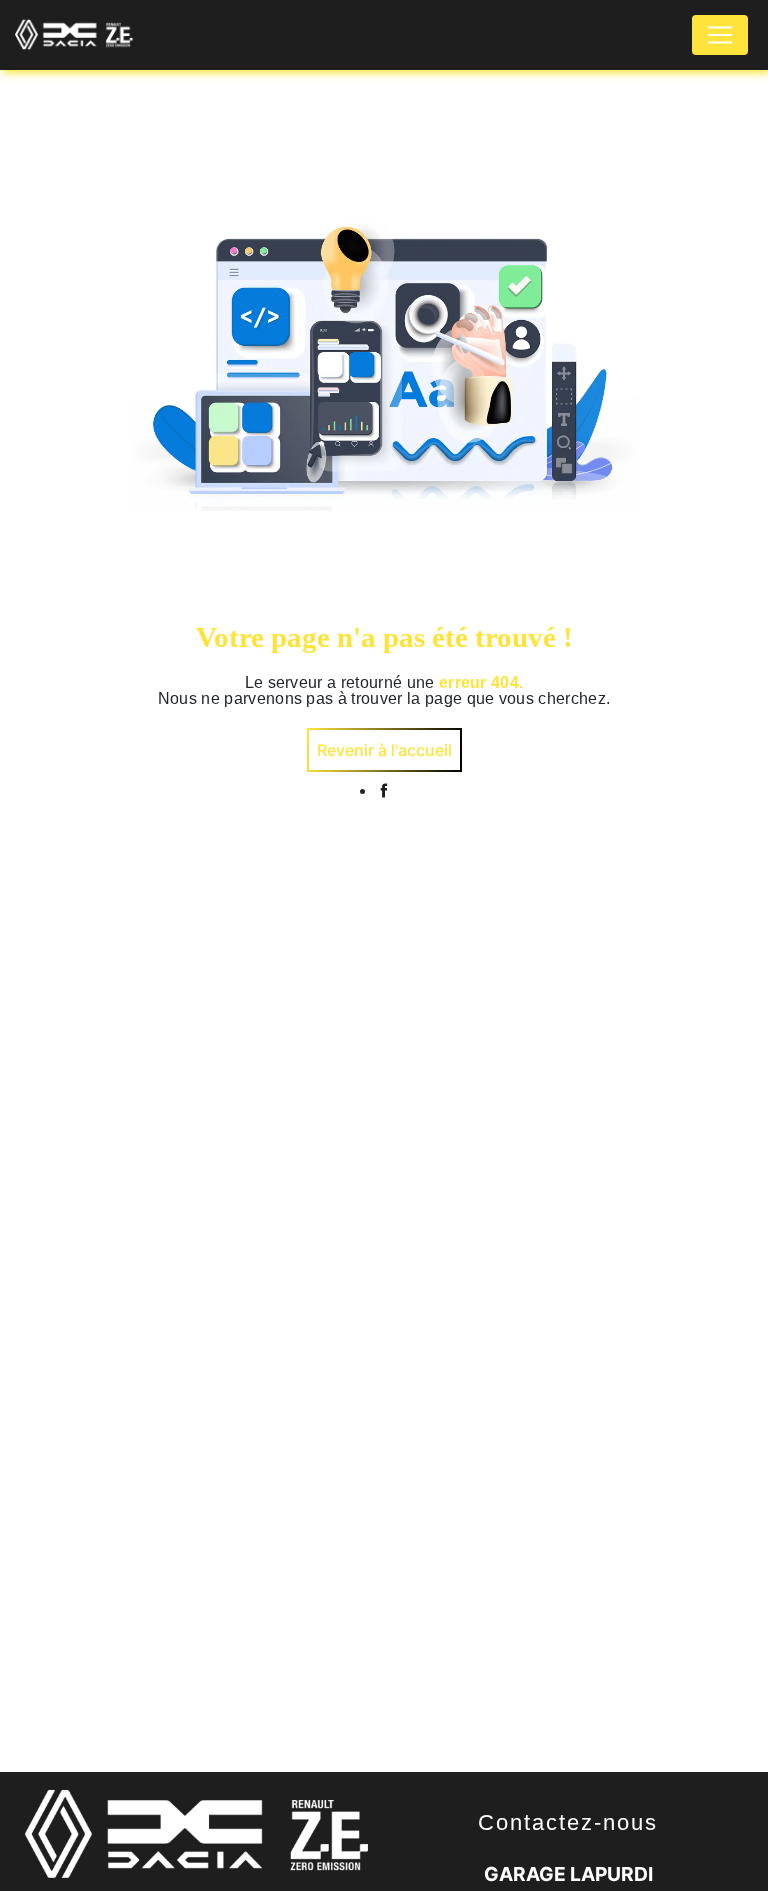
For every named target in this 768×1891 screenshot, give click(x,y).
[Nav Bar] (720, 35)
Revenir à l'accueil (384, 750)
